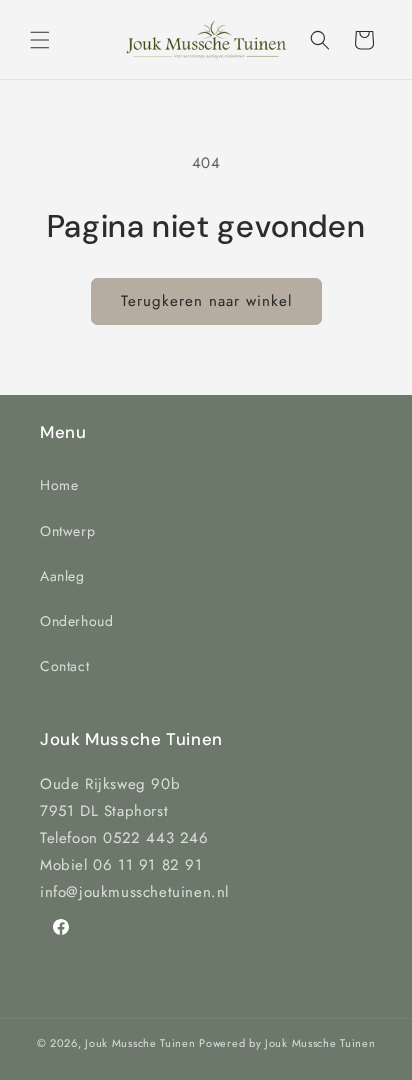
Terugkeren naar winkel (206, 301)
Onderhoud (76, 621)
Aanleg (62, 576)
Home (59, 485)
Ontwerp (67, 531)
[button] (40, 40)
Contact (64, 666)
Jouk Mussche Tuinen (140, 1043)
